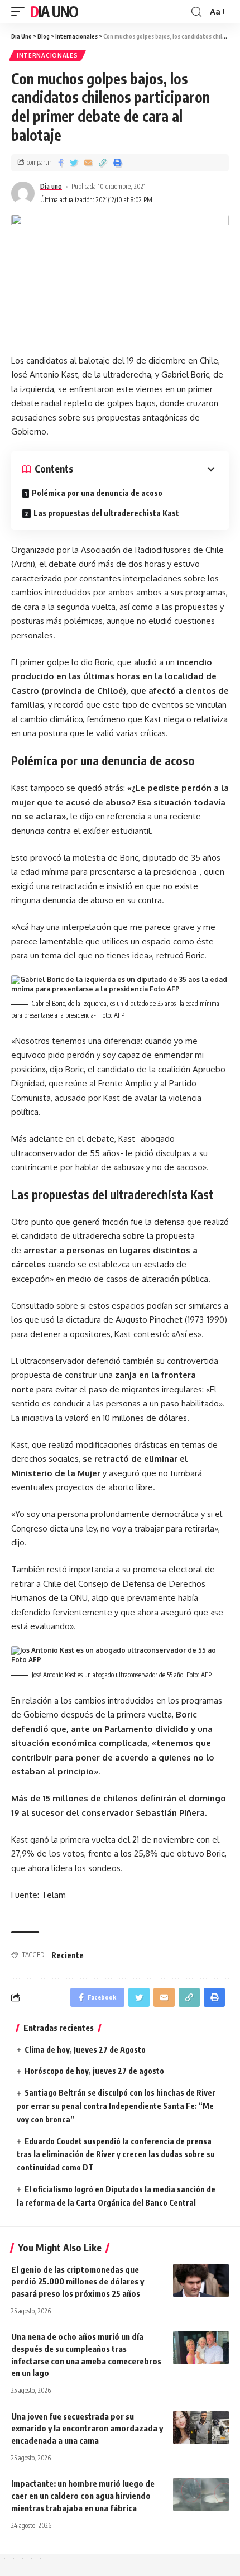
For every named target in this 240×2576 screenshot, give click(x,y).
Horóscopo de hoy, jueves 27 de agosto (94, 2071)
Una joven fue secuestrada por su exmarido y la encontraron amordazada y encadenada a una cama (87, 2429)
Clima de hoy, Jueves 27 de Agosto (85, 2050)
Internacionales (47, 55)
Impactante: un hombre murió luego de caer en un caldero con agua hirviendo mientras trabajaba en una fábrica (83, 2496)
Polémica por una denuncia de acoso (97, 493)
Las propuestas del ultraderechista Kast (106, 513)
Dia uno (51, 186)
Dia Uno (54, 11)
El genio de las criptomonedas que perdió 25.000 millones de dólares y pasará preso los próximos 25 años (78, 2282)
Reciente (68, 1955)
